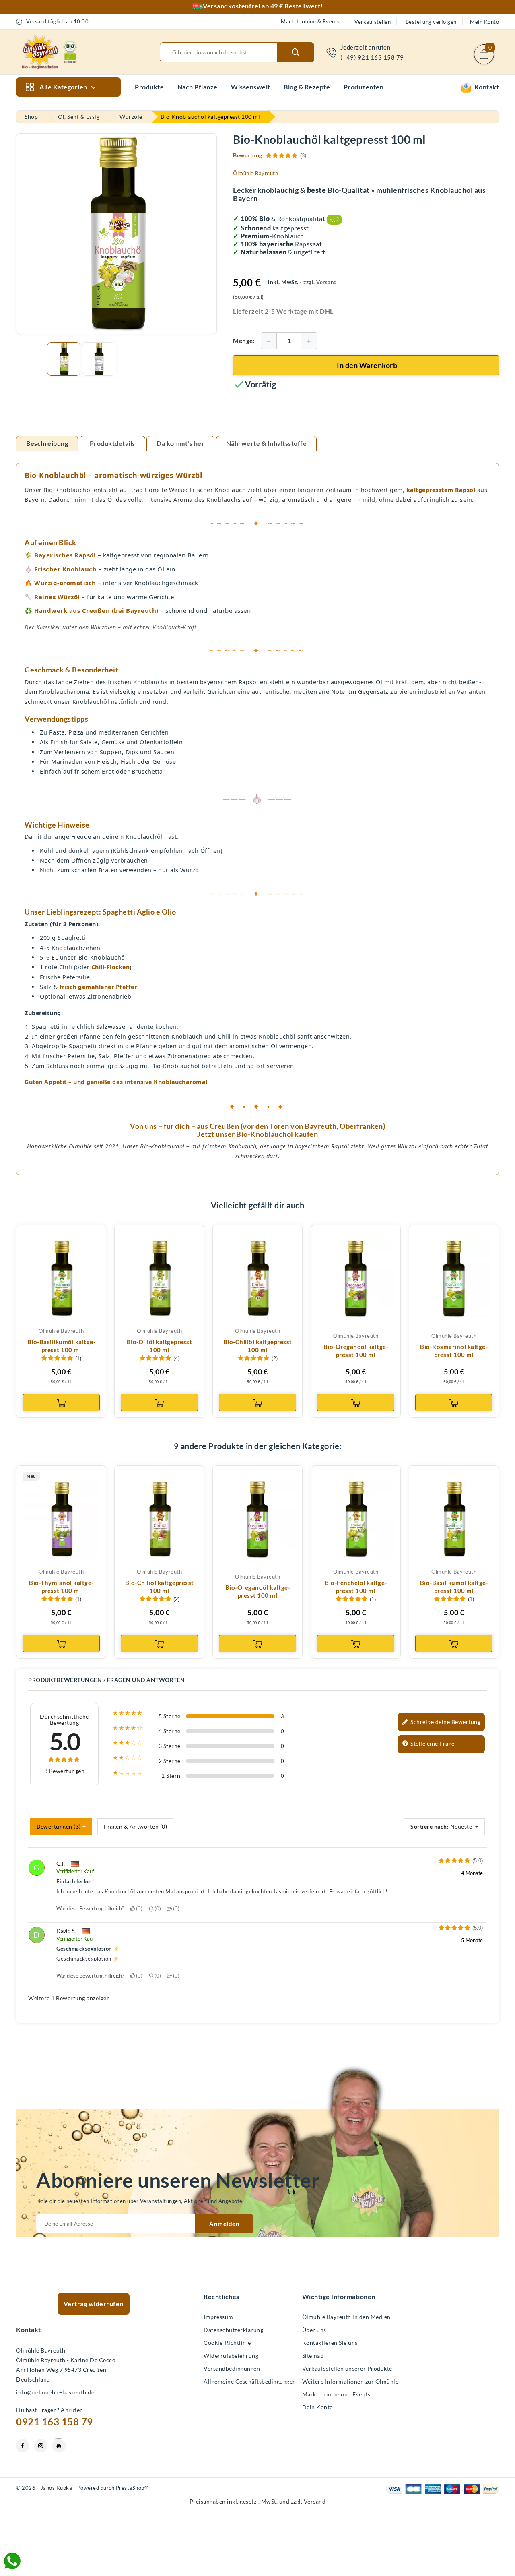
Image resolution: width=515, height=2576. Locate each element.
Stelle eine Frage (432, 1743)
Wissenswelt (251, 87)
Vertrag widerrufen (94, 2304)
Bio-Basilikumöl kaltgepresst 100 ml (61, 1346)
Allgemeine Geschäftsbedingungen (250, 2381)
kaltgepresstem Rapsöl (441, 490)
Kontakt (485, 87)
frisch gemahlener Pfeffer (98, 987)
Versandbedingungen (232, 2368)
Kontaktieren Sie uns (330, 2343)
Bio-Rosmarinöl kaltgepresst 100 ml (454, 1351)
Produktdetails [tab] (112, 443)
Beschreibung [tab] (47, 443)
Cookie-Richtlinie (227, 2343)
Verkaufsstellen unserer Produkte (347, 2368)
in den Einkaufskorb (61, 1403)
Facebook (23, 2446)
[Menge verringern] (269, 341)
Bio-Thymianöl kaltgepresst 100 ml (61, 1587)
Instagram (41, 2446)
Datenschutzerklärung (233, 2330)
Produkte (149, 87)
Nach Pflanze (198, 87)
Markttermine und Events (336, 2394)
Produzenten (364, 87)
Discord (59, 2446)
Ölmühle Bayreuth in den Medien (346, 2317)
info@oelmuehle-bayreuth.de (55, 2392)
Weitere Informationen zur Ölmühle (350, 2381)
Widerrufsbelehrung (231, 2356)
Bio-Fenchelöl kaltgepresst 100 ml (356, 1587)
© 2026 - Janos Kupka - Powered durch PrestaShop (83, 2488)
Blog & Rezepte (307, 87)
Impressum (218, 2317)
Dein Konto (318, 2407)
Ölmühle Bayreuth (255, 173)
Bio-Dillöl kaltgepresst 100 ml (160, 1346)
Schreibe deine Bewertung (445, 1722)
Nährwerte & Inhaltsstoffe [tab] (267, 443)
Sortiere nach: (430, 1826)
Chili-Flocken (111, 967)
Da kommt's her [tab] (180, 443)
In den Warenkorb (367, 365)
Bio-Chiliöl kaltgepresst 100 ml (258, 1346)
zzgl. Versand (320, 282)
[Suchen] (296, 52)
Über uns (314, 2330)
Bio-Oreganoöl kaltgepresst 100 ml (356, 1351)
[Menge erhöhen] (309, 341)
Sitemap (313, 2356)
